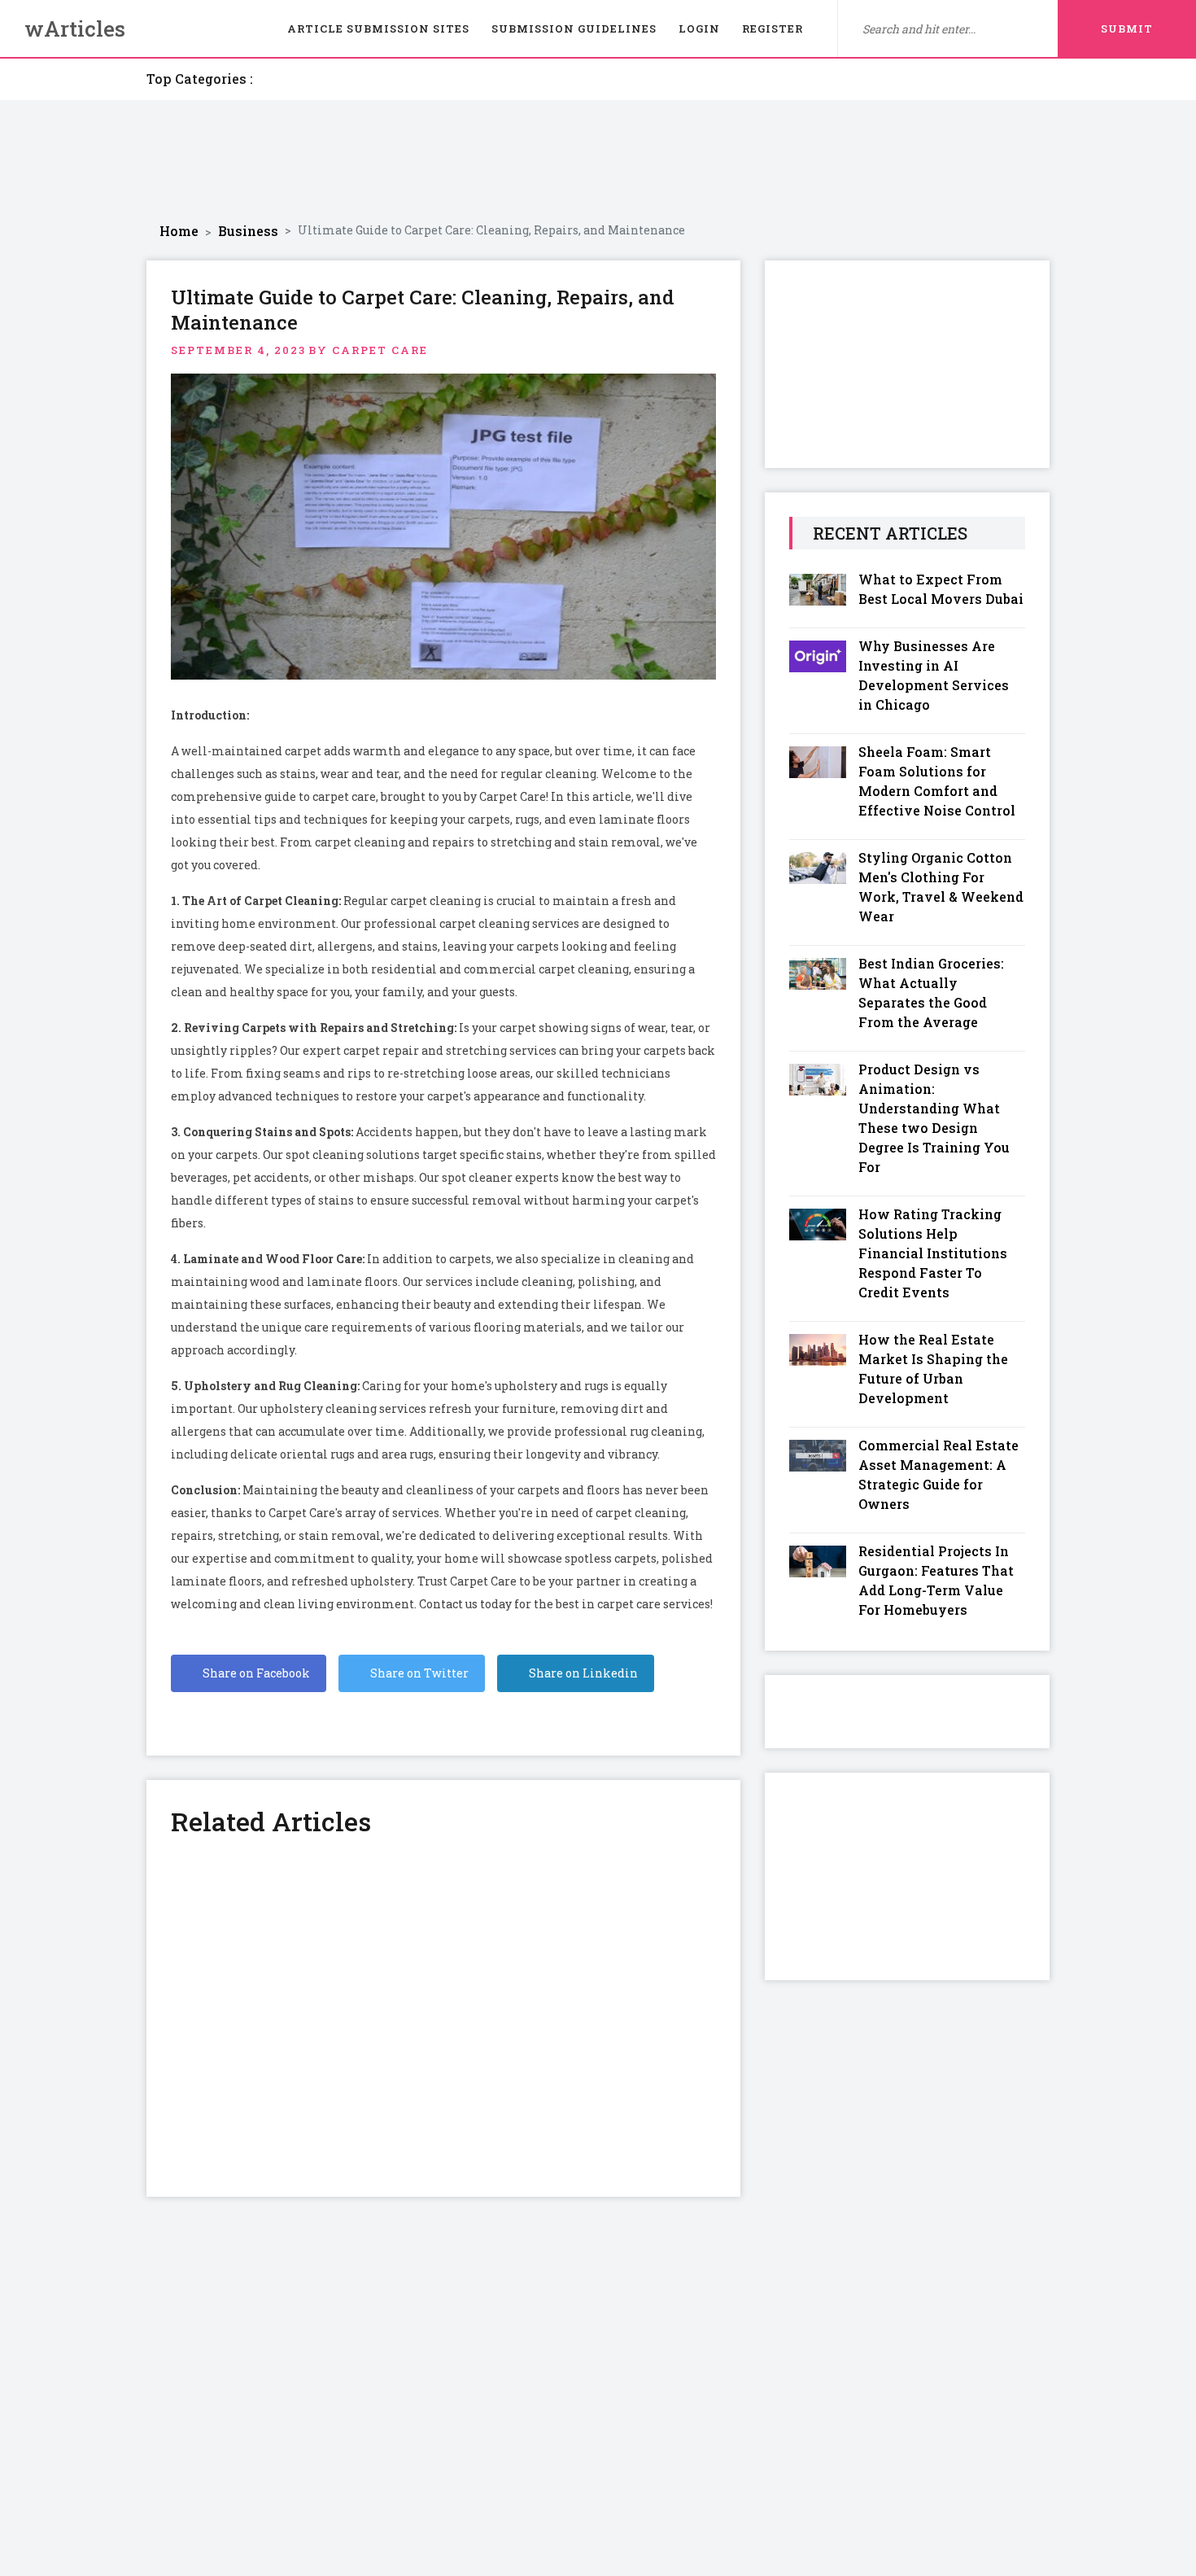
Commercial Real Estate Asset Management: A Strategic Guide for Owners (938, 1474)
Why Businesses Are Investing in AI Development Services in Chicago (934, 675)
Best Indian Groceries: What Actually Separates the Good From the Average (931, 993)
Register (773, 28)
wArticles (75, 28)
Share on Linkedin (582, 1673)
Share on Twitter (418, 1673)
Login (699, 28)
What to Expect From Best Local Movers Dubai (941, 589)
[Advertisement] (598, 161)
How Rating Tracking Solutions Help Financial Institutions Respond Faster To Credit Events (933, 1253)
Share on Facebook (255, 1673)
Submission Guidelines (574, 28)
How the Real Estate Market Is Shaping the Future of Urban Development (933, 1369)
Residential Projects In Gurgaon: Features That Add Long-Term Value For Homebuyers (936, 1580)
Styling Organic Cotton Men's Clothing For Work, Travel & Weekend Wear (941, 887)
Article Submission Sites (378, 28)
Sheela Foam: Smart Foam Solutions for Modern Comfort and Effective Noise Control (937, 781)
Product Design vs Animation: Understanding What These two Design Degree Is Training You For (934, 1118)
